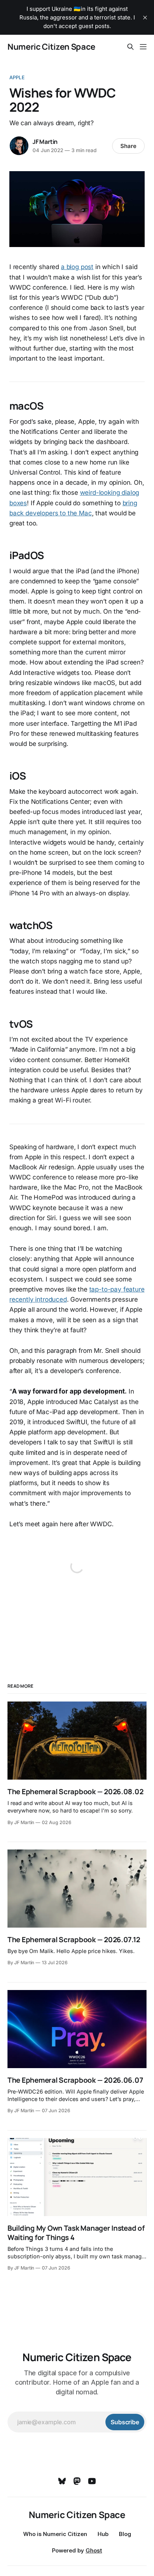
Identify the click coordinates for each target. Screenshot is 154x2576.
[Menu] (143, 47)
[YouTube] (92, 2481)
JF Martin (45, 142)
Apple (17, 77)
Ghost (94, 2550)
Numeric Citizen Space (51, 47)
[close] (145, 18)
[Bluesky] (62, 2481)
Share (128, 146)
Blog (125, 2534)
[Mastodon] (77, 2481)
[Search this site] (130, 47)
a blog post (77, 267)
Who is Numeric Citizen (55, 2534)
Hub (103, 2534)
